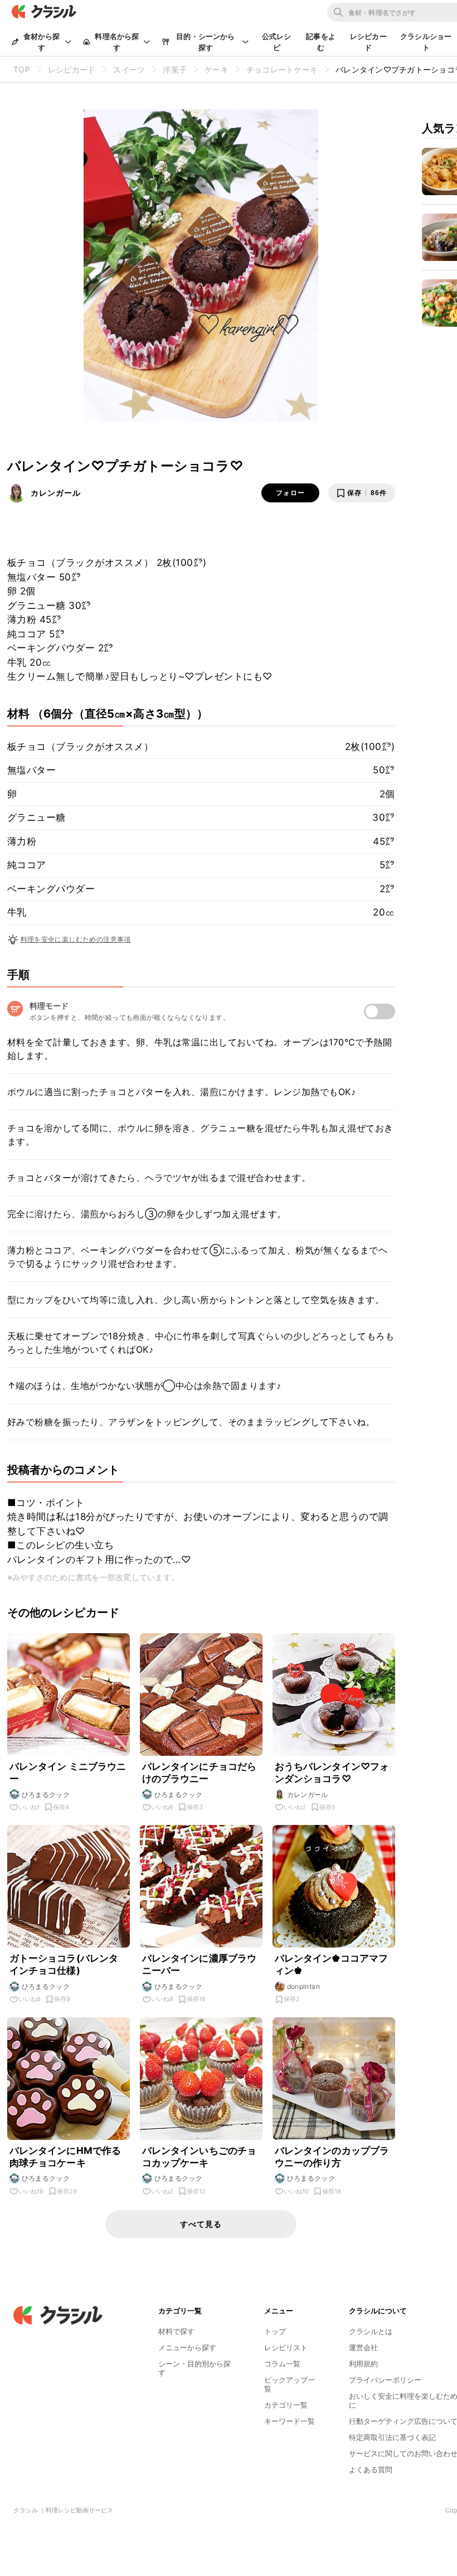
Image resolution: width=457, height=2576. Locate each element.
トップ (275, 2331)
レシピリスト (286, 2347)
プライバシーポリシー (385, 2380)
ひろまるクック (46, 1795)
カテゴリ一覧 (286, 2405)
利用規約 (363, 2364)
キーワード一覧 (290, 2421)
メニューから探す (187, 2347)
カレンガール (56, 493)
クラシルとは (371, 2331)
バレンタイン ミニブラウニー (68, 1773)
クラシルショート (426, 42)
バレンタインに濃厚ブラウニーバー (200, 1964)
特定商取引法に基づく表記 (392, 2437)
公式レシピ (277, 42)
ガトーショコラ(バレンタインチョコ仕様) (64, 1964)
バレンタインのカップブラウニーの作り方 (332, 2157)
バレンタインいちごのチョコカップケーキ (200, 2157)
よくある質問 (371, 2470)
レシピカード (368, 42)
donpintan (304, 1986)
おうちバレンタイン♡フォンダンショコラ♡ (332, 1773)
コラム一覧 (282, 2364)
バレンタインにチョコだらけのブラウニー (200, 1773)
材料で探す (176, 2331)
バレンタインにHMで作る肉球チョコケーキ (65, 2157)
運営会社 (363, 2347)
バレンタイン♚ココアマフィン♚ (332, 1964)
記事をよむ (321, 42)
